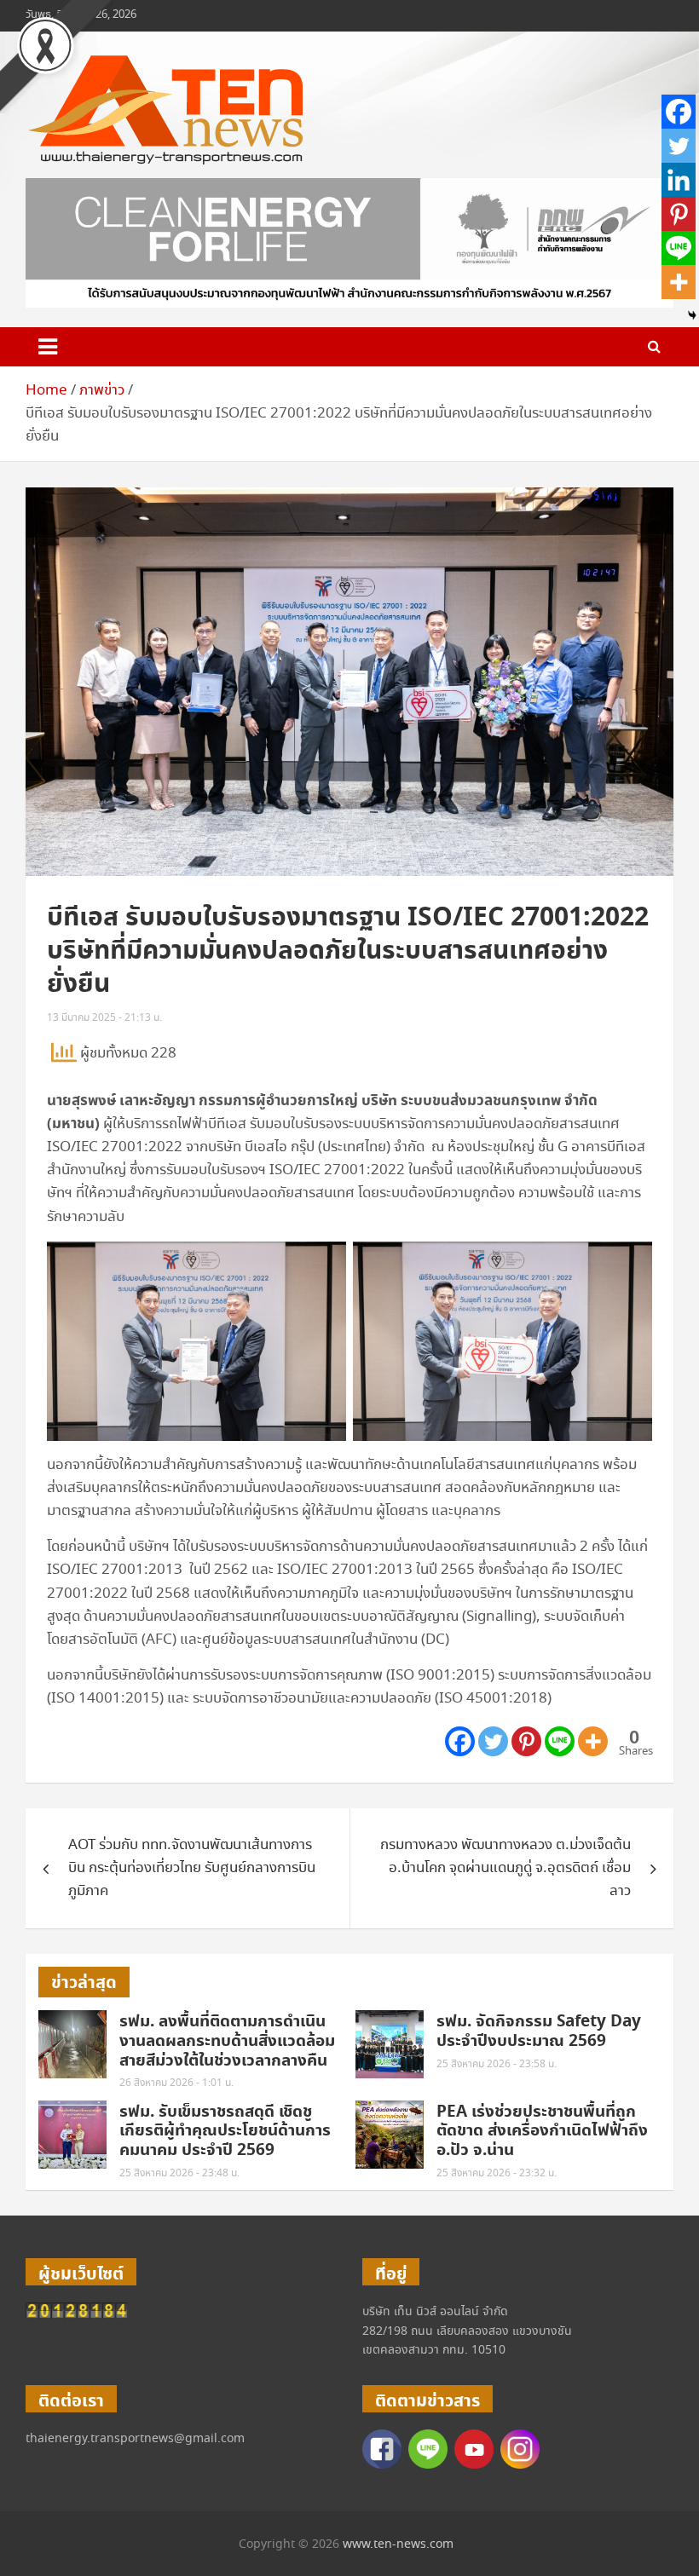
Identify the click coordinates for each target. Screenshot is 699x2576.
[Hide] (692, 315)
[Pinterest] (526, 1741)
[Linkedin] (679, 180)
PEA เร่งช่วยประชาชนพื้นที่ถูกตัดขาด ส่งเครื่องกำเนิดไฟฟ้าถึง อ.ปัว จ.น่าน (542, 2132)
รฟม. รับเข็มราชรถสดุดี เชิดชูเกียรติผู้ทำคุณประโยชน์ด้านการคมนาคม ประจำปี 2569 (225, 2132)
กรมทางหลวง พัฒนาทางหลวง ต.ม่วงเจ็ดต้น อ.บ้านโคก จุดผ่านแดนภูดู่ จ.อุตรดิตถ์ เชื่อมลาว (505, 1868)
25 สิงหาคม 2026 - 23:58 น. (497, 2064)
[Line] (560, 1741)
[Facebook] (460, 1741)
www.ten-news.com (398, 2544)
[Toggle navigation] (48, 347)
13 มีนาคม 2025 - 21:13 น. (104, 1018)
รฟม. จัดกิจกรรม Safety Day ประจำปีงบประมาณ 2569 (539, 2031)
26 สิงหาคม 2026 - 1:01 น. (176, 2083)
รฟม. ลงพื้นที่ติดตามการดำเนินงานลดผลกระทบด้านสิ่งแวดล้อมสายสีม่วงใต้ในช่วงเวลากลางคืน (227, 2041)
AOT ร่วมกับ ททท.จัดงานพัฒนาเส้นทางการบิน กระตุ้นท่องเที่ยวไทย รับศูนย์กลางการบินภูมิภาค (192, 1868)
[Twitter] (493, 1741)
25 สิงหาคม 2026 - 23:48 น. (179, 2173)
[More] (593, 1741)
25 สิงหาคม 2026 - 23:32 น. (497, 2173)
